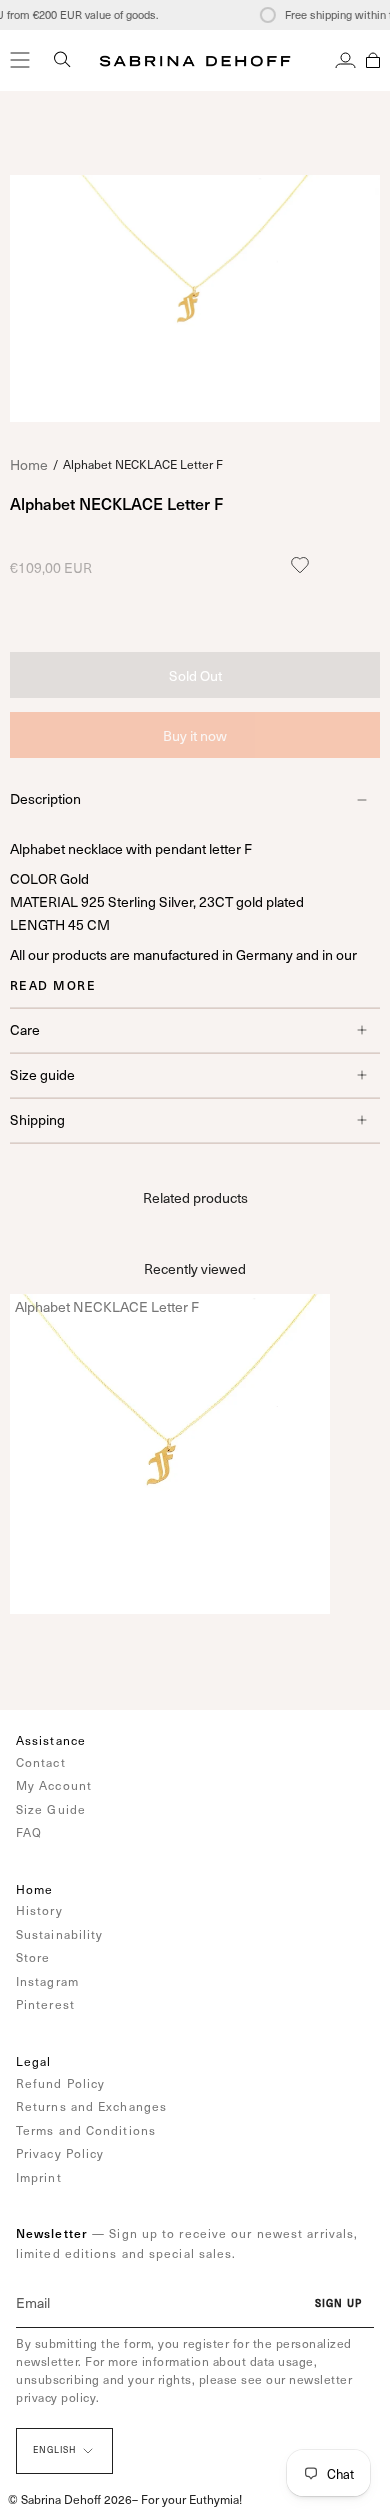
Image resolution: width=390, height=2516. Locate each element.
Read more (53, 985)
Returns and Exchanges (91, 2106)
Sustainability (59, 1934)
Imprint (39, 2177)
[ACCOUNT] (345, 60)
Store (33, 1957)
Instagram (47, 1981)
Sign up (338, 2303)
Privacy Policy (60, 2153)
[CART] (373, 60)
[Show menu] (20, 60)
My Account (54, 1785)
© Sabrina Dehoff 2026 (70, 2499)
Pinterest (45, 2004)
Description (45, 798)
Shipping (37, 1119)
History (39, 1910)
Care (25, 1029)
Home (29, 464)
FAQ (29, 1832)
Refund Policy (60, 2083)
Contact (41, 1762)
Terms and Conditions (86, 2130)
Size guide (42, 1074)
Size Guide (51, 1809)
